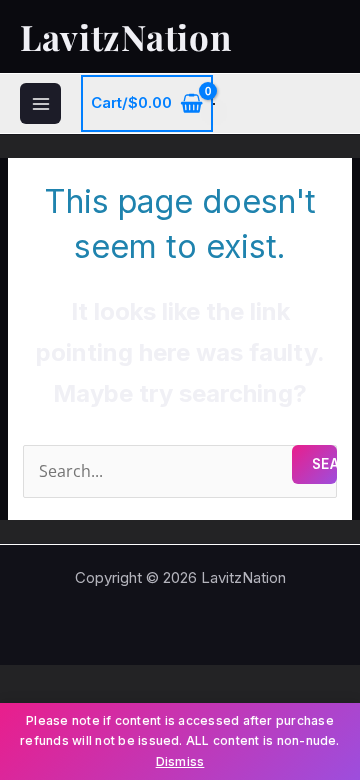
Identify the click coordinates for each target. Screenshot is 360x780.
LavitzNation (125, 36)
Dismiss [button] (180, 761)
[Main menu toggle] (40, 103)
